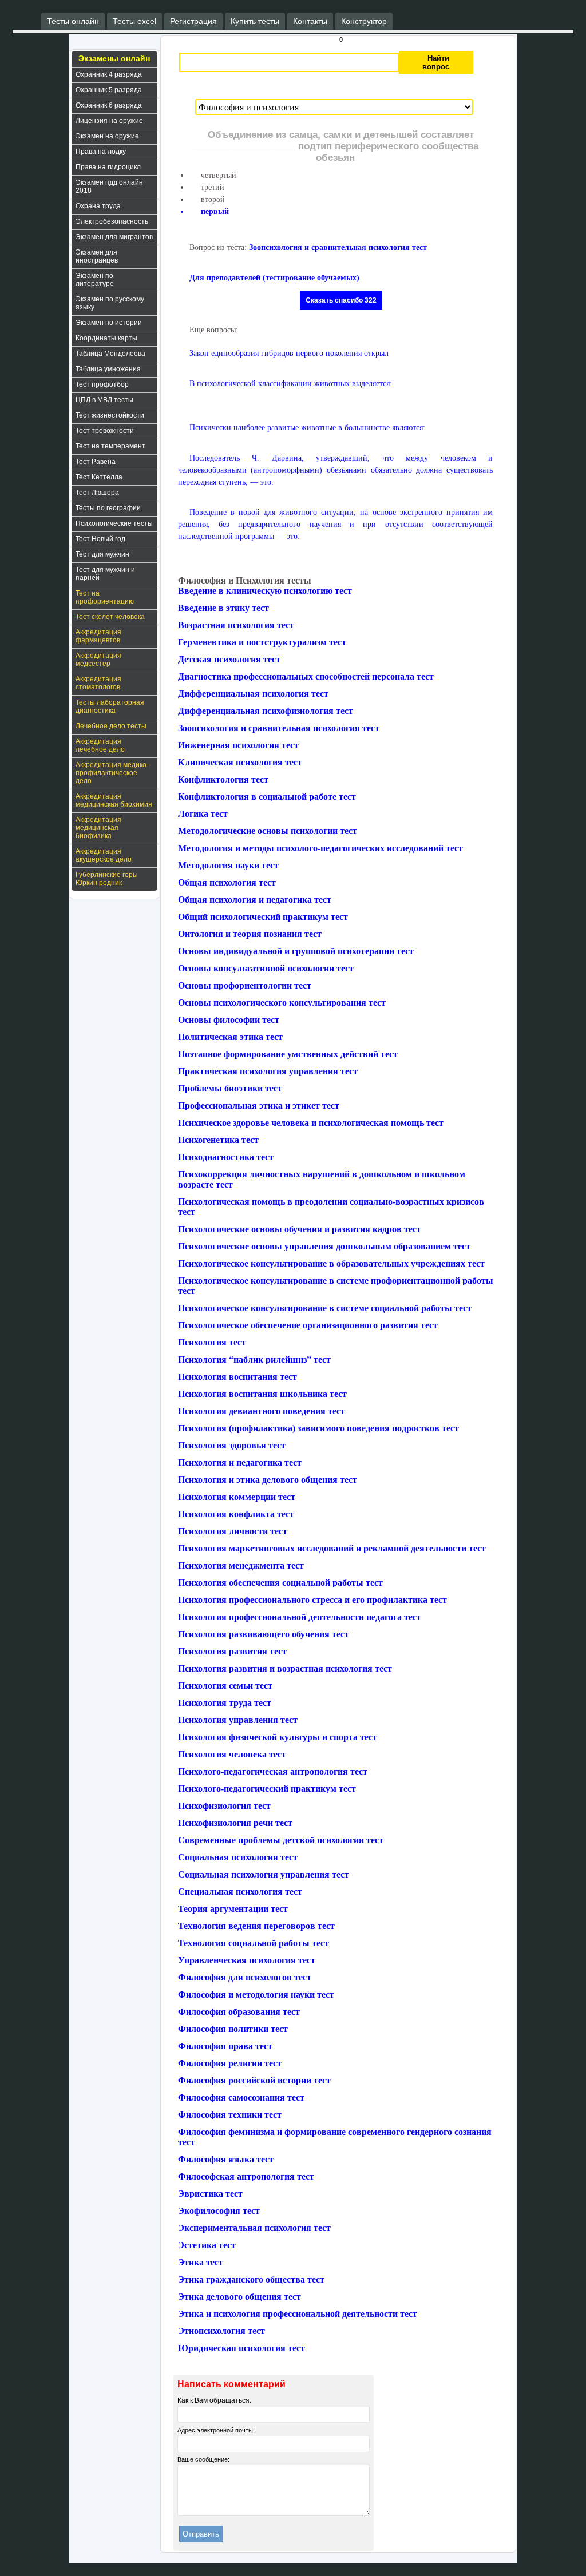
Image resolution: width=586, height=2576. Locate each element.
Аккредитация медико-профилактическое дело (112, 773)
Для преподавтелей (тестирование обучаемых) (274, 278)
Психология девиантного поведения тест (262, 1411)
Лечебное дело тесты (111, 726)
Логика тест (203, 814)
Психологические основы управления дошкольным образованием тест (324, 1246)
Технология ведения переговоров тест (256, 1926)
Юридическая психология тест (241, 2348)
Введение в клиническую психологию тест (265, 591)
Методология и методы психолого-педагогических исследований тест (320, 848)
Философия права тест (225, 2046)
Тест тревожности (105, 431)
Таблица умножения (108, 369)
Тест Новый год (100, 539)
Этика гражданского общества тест (251, 2279)
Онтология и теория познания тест (250, 934)
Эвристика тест (210, 2194)
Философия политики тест (233, 2029)
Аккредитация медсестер (98, 660)
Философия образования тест (239, 2012)
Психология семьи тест (225, 1686)
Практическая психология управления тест (268, 1071)
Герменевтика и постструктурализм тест (262, 642)
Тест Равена (96, 462)
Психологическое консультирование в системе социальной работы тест (325, 1308)
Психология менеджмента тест (241, 1565)
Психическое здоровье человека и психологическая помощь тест (311, 1123)
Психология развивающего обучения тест (264, 1634)
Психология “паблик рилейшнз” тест (254, 1360)
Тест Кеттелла (99, 477)
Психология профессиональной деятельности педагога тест (300, 1617)
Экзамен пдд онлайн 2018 (109, 186)
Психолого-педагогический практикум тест (267, 1789)
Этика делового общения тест (239, 2297)
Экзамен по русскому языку (110, 303)
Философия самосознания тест (241, 2097)
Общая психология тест (227, 882)
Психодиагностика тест (226, 1157)
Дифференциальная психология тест (253, 694)
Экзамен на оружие (107, 136)
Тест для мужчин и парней (105, 574)
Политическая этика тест (230, 1037)
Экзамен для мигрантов (114, 237)
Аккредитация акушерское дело (104, 855)
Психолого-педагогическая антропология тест (273, 1771)
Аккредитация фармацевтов (98, 636)
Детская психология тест (229, 659)
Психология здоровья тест (232, 1445)
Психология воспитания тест (237, 1377)
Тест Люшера (97, 493)
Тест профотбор (102, 384)
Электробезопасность (112, 221)
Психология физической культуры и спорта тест (278, 1737)
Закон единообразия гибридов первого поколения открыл (289, 353)
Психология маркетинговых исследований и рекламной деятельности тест (332, 1548)
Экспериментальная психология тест (254, 2228)
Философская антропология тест (246, 2176)
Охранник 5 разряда (109, 90)
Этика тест (201, 2262)
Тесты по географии (108, 508)
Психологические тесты (114, 523)
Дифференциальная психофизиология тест (266, 711)
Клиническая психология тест (240, 762)
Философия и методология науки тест (256, 1994)
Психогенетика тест (218, 1140)
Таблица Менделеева (110, 354)
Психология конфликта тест (236, 1514)
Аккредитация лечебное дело (100, 745)
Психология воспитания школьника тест (262, 1394)
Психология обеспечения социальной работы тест (280, 1583)
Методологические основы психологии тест (268, 831)
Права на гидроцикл (108, 167)
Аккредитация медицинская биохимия (114, 800)
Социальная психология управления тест (264, 1874)
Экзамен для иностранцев (97, 256)
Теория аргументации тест (233, 1909)
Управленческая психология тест (247, 1960)
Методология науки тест (228, 865)
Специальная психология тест (240, 1892)
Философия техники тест (230, 2115)
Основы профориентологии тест (245, 985)
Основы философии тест (229, 1020)
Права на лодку (101, 152)
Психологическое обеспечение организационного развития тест (308, 1325)
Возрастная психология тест (236, 625)
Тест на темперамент (110, 446)
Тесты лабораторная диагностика (110, 706)
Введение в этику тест (223, 608)
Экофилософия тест (219, 2211)
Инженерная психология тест (238, 745)
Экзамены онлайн (114, 58)
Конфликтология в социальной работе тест (267, 797)
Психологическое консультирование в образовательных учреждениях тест (331, 1263)
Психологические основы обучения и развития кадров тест (300, 1229)
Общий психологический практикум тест (263, 917)
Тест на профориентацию (105, 597)
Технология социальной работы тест (254, 1943)
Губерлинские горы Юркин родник (107, 879)
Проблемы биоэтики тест (230, 1088)
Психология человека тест (232, 1754)
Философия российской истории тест (254, 2080)
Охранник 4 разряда (109, 74)
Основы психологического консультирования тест (282, 1003)
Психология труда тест (225, 1703)
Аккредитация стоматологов (98, 683)
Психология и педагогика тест (240, 1462)
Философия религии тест (230, 2063)
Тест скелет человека (110, 617)
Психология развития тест (232, 1651)
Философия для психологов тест (245, 1977)
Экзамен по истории (109, 323)
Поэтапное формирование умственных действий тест (288, 1054)
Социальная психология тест (238, 1857)
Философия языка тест (226, 2159)
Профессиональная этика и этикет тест (259, 1106)
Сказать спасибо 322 (341, 300)
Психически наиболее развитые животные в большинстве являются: (307, 428)
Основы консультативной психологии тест (266, 968)
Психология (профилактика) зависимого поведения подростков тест (318, 1428)
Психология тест (212, 1342)
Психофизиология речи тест (235, 1823)
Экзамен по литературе (95, 280)
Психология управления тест (238, 1720)
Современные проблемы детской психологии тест (281, 1840)
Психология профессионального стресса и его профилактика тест (312, 1600)
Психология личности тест (233, 1531)
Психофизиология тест (224, 1806)
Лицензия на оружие (109, 121)
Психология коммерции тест (237, 1497)
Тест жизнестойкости (110, 415)
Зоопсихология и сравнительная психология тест (338, 247)
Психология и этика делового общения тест (268, 1480)
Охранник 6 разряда (109, 105)
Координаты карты (106, 338)
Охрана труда (98, 206)
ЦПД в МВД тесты (104, 400)
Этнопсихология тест (221, 2331)
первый (215, 211)
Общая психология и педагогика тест (255, 900)
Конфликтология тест (223, 779)
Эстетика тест (207, 2245)
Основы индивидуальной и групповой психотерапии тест (296, 951)
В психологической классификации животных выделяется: (291, 384)
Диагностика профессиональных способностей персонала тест (306, 676)
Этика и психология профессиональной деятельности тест (298, 2314)
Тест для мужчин (102, 554)
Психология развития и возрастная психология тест (285, 1668)
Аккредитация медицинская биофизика (98, 828)
